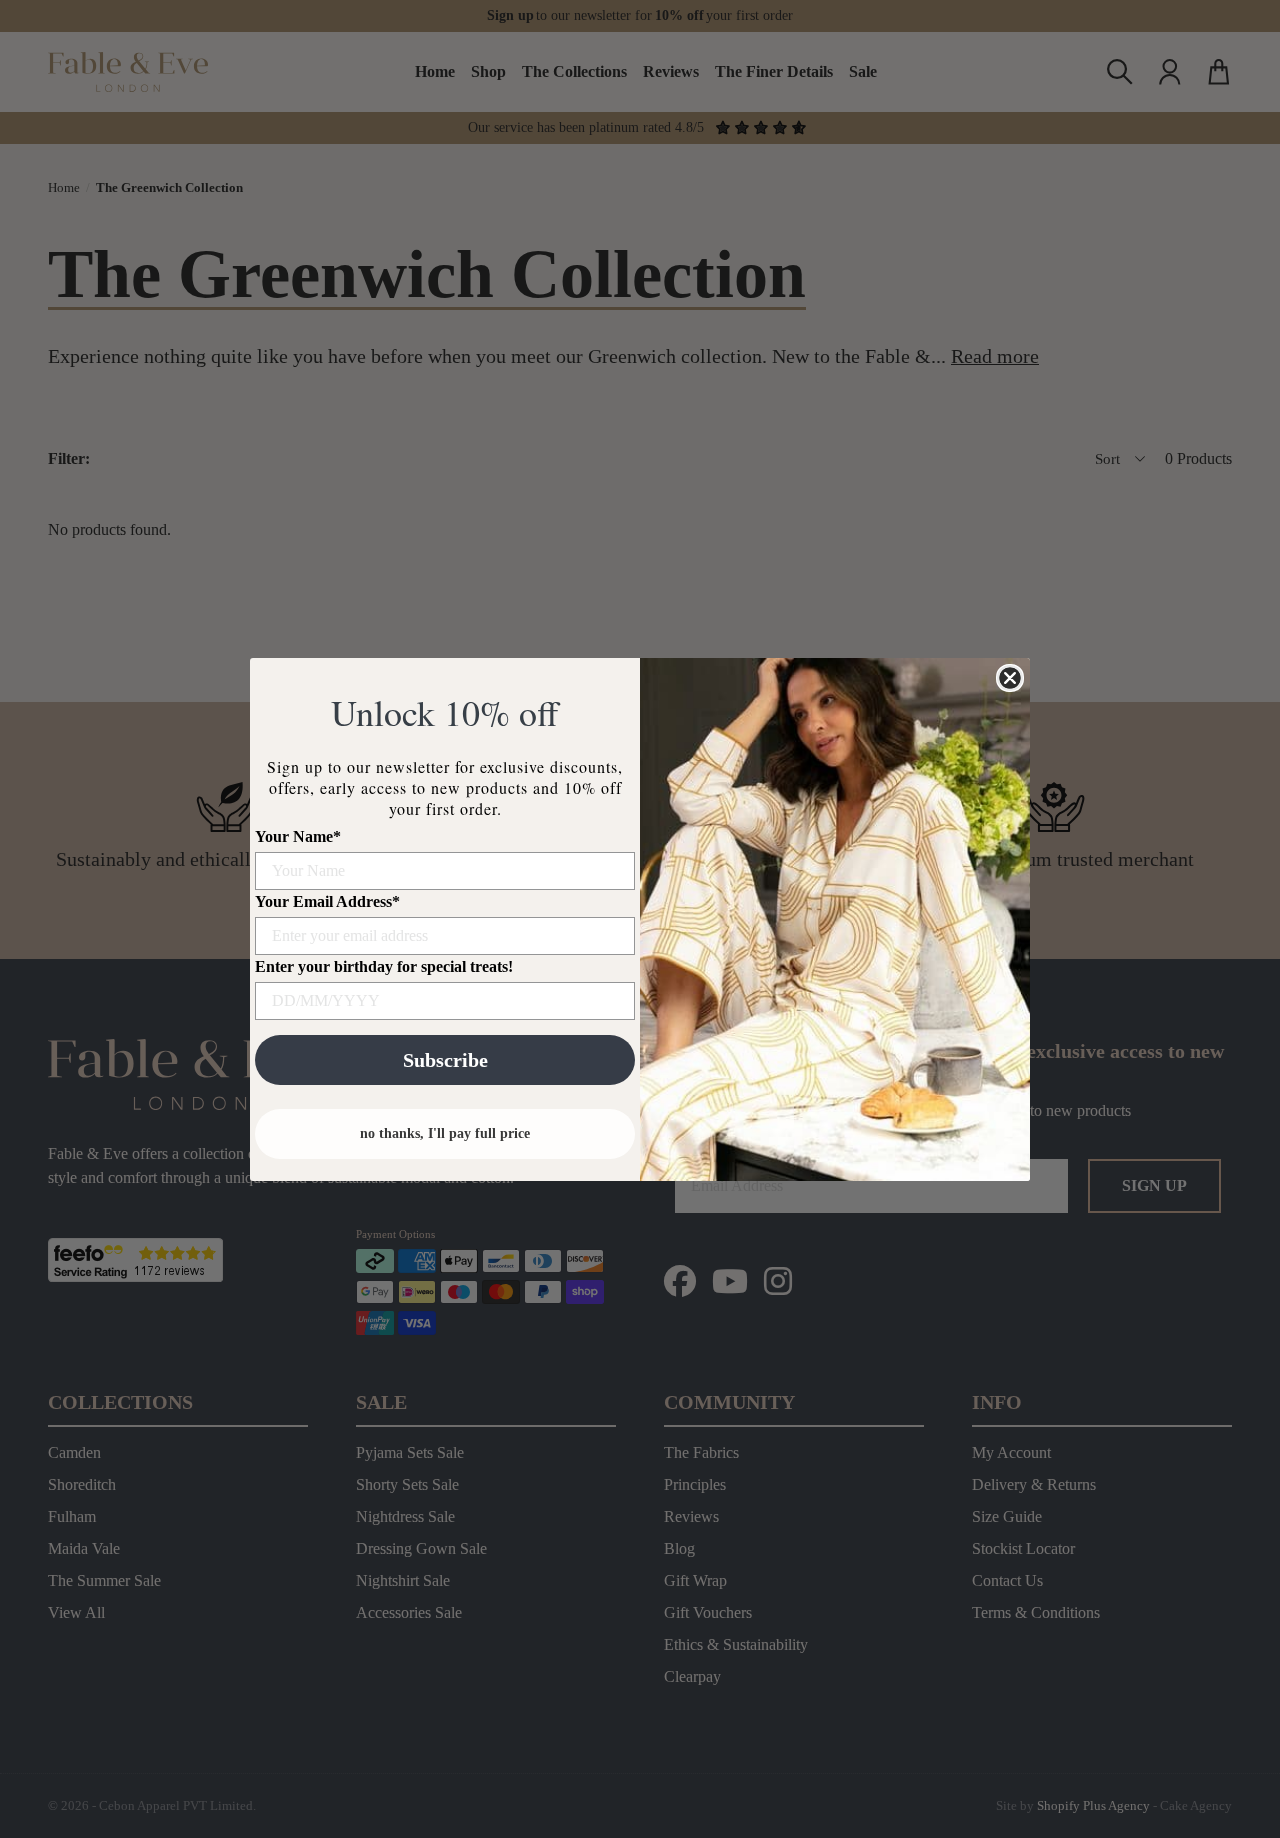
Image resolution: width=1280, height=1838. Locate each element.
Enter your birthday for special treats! (384, 966)
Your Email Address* (327, 901)
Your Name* (298, 836)
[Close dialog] (1010, 678)
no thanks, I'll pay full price (445, 1133)
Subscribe (445, 1060)
